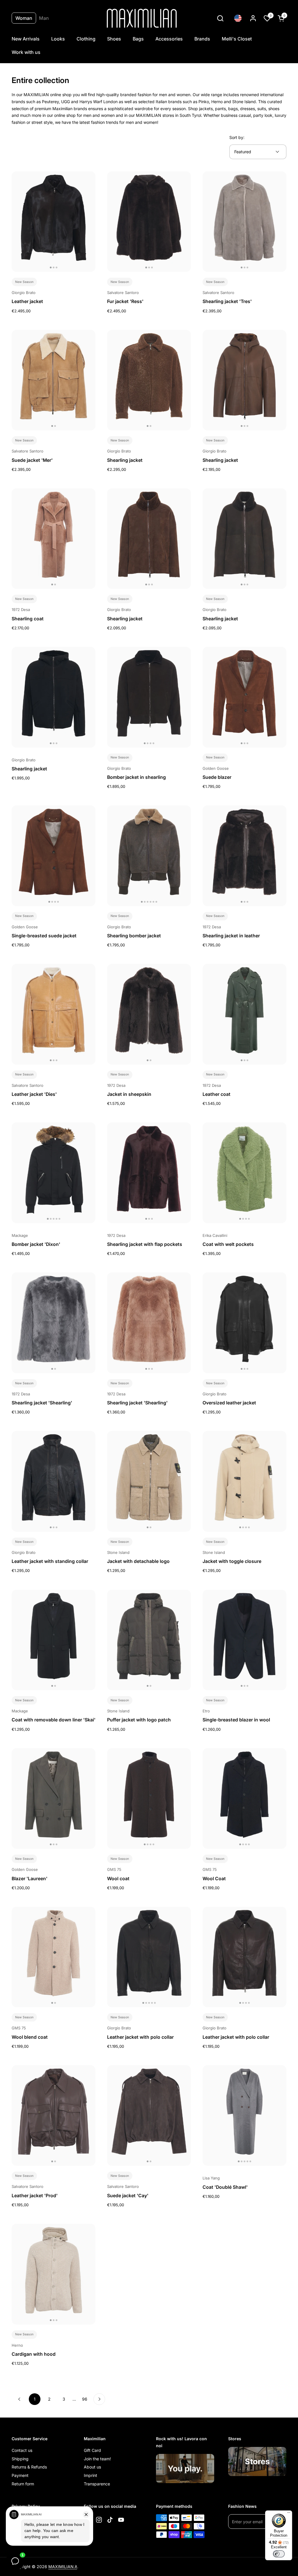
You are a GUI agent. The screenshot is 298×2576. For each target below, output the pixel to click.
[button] (220, 18)
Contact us (22, 2450)
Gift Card (92, 2450)
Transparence (97, 2484)
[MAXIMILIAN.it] (142, 18)
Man (44, 18)
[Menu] (289, 2514)
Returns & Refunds (29, 2467)
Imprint (91, 2475)
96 (86, 2399)
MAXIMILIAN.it (63, 2567)
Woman (24, 18)
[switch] (279, 2554)
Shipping (20, 2459)
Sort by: (237, 137)
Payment (20, 2475)
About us (92, 2467)
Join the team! (97, 2459)
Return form (23, 2484)
